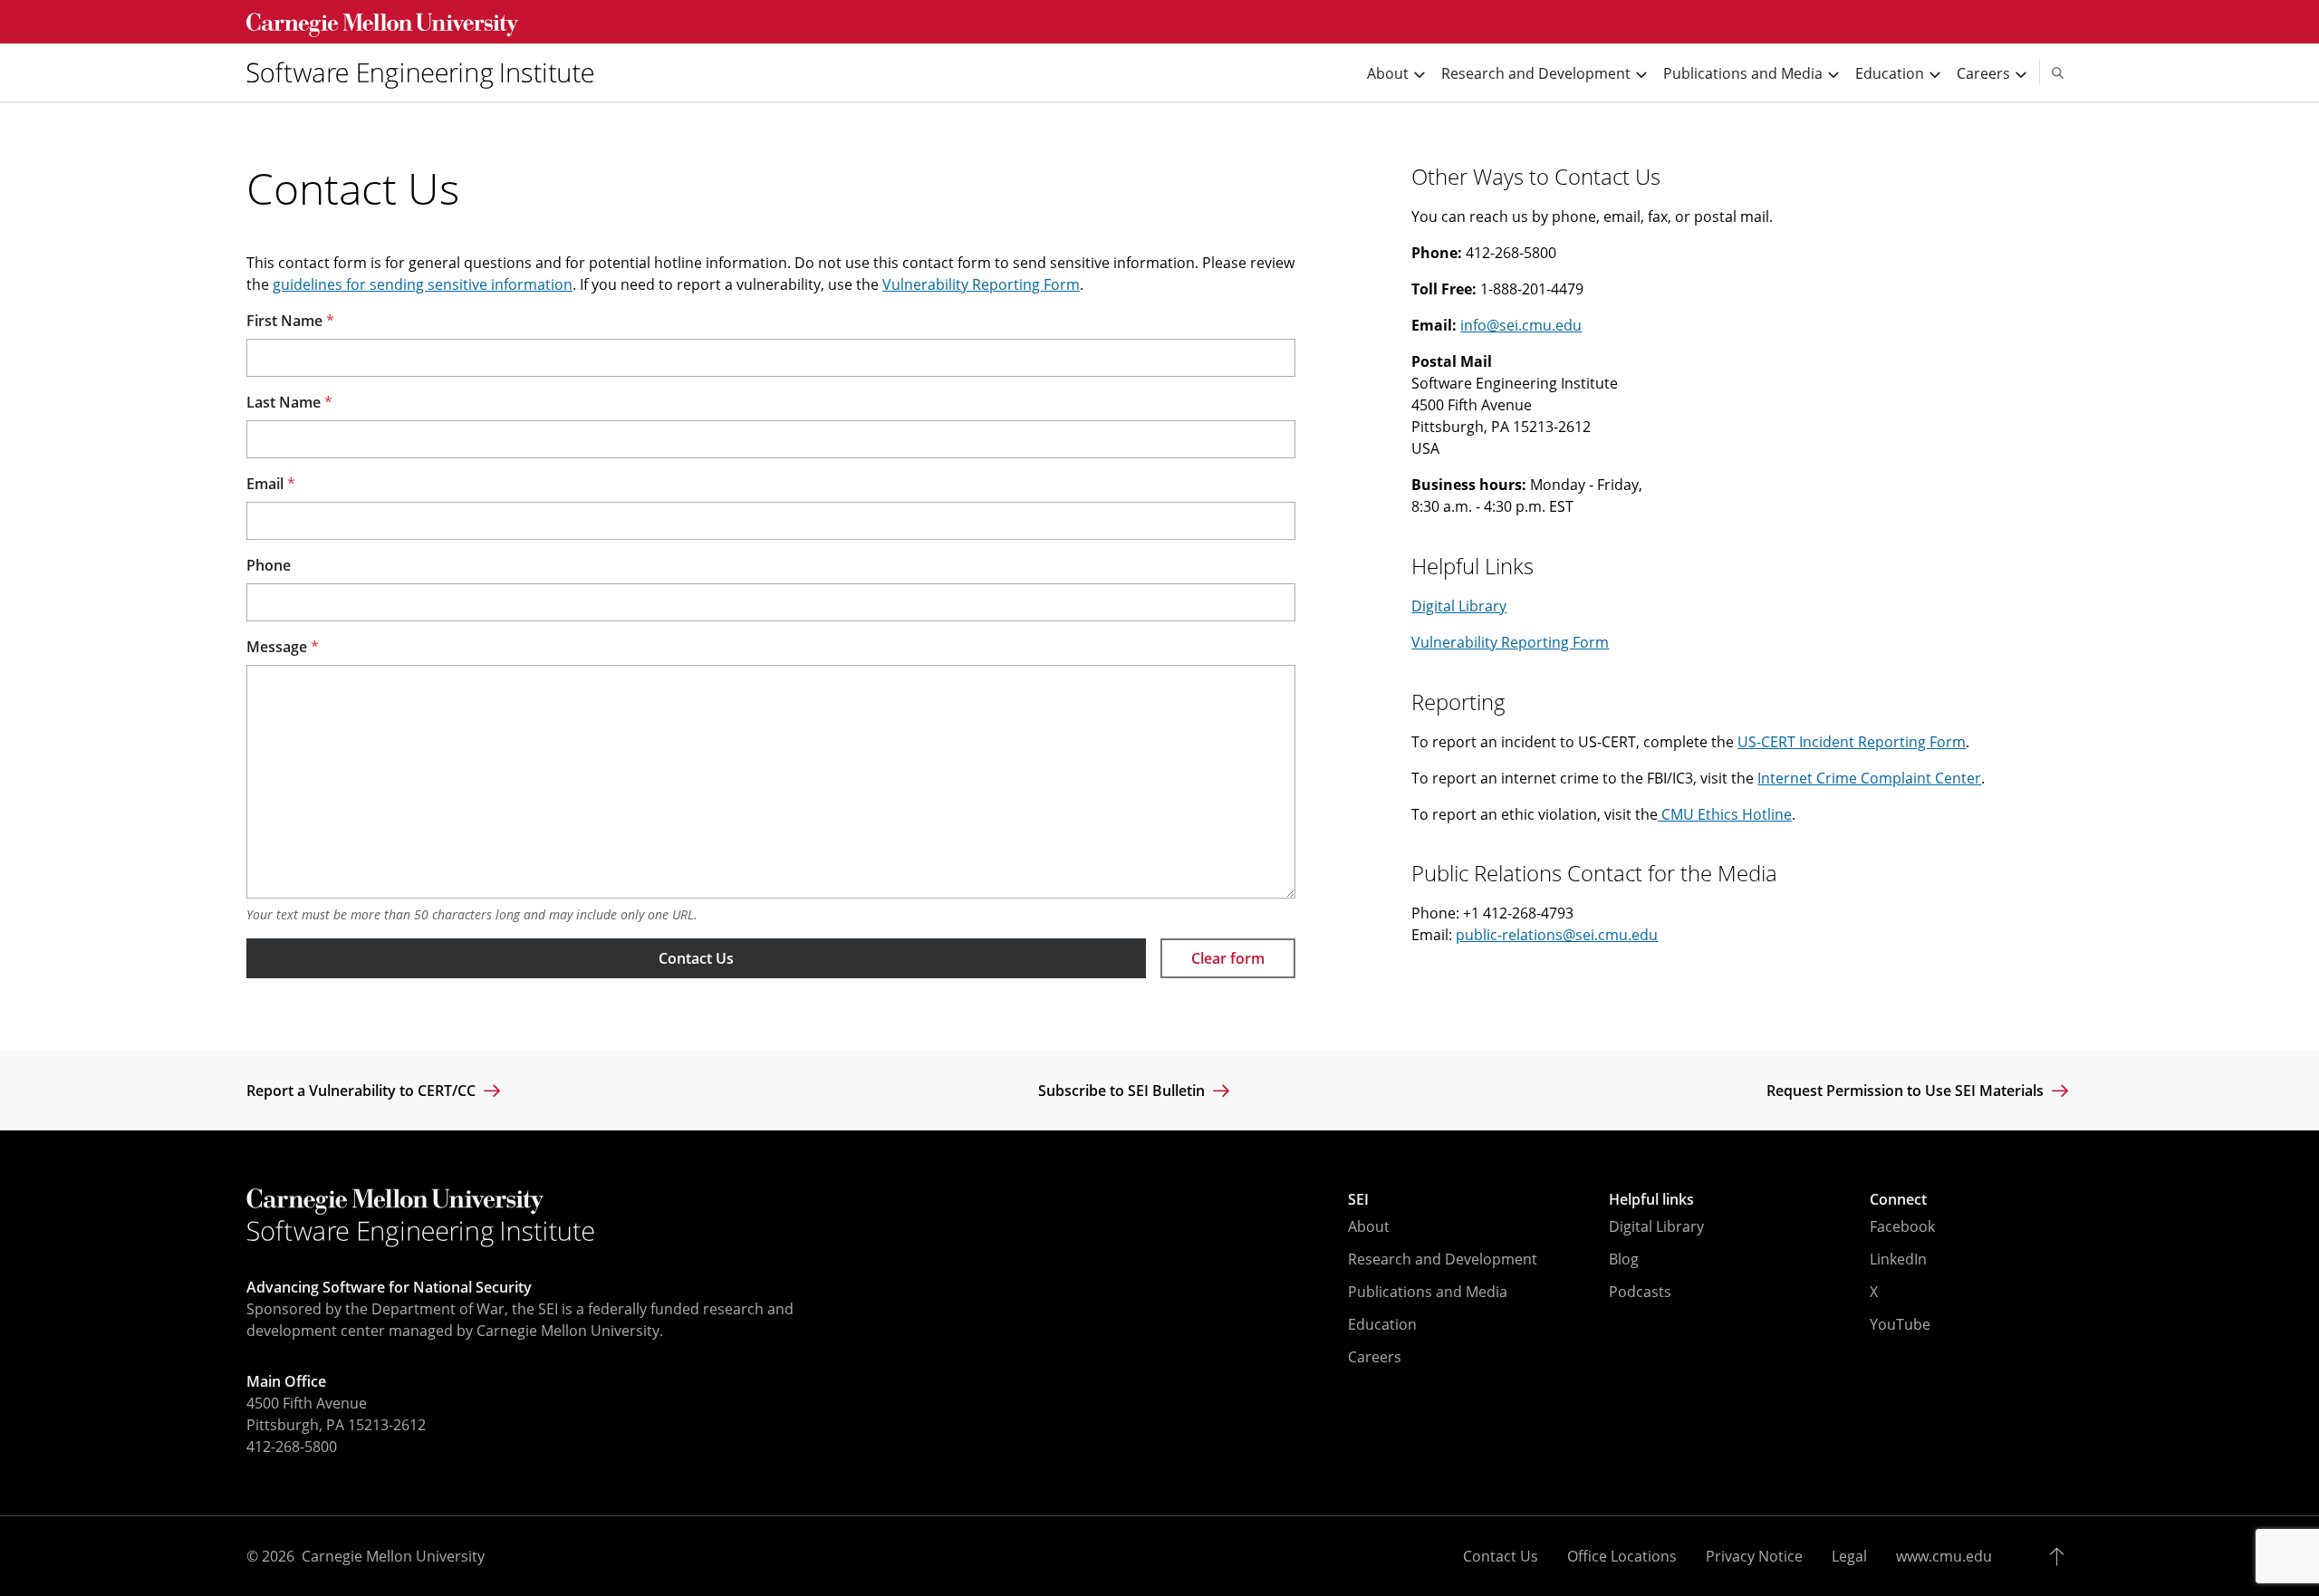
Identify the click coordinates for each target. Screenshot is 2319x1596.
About (1369, 1226)
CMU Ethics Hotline (1725, 814)
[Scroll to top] (2061, 1556)
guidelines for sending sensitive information (423, 284)
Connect (1898, 1199)
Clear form (1228, 958)
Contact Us (696, 958)
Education (1382, 1324)
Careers (1375, 1357)
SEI (1358, 1199)
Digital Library (1459, 606)
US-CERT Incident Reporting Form (1852, 742)
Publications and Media (1428, 1292)
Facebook (1902, 1226)
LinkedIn (1898, 1259)
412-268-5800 (292, 1447)
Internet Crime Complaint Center (1869, 778)
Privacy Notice (1754, 1556)
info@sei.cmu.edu (1521, 325)
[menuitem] (428, 72)
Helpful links (1651, 1199)
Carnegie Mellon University (393, 1556)
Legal (1849, 1556)
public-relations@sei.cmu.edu (1557, 935)
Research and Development (1443, 1259)
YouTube (1900, 1324)
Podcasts (1640, 1292)
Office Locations (1622, 1556)
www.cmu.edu (1944, 1556)
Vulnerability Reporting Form (981, 284)
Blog (1624, 1259)
